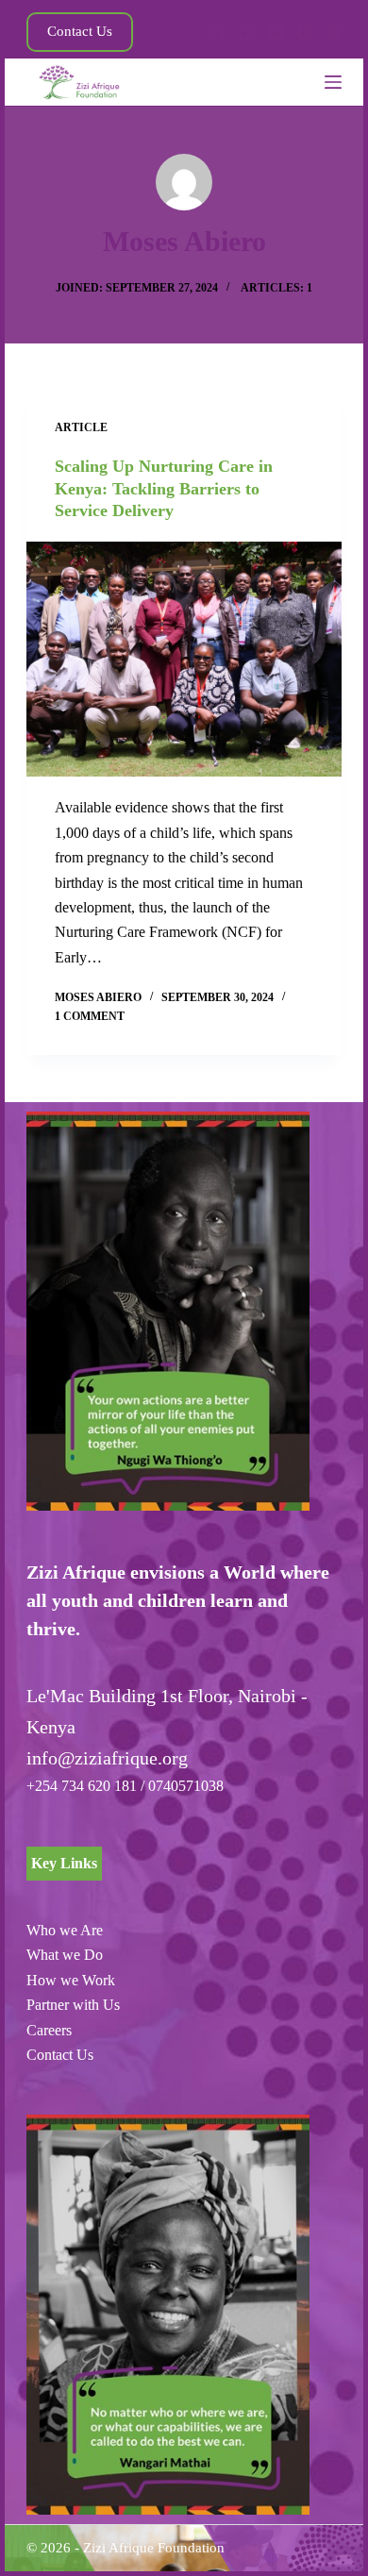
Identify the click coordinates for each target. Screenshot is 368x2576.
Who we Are (65, 1930)
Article (81, 427)
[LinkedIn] (246, 32)
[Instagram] (334, 32)
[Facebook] (217, 32)
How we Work (71, 1980)
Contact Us (80, 31)
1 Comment (90, 1016)
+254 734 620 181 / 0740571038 (125, 1786)
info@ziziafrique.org (107, 1758)
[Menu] (333, 82)
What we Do (65, 1955)
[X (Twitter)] (276, 32)
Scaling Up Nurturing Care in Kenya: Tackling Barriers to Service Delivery (164, 488)
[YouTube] (305, 32)
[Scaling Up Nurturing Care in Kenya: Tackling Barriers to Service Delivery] (184, 660)
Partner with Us (73, 2005)
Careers (49, 2030)
